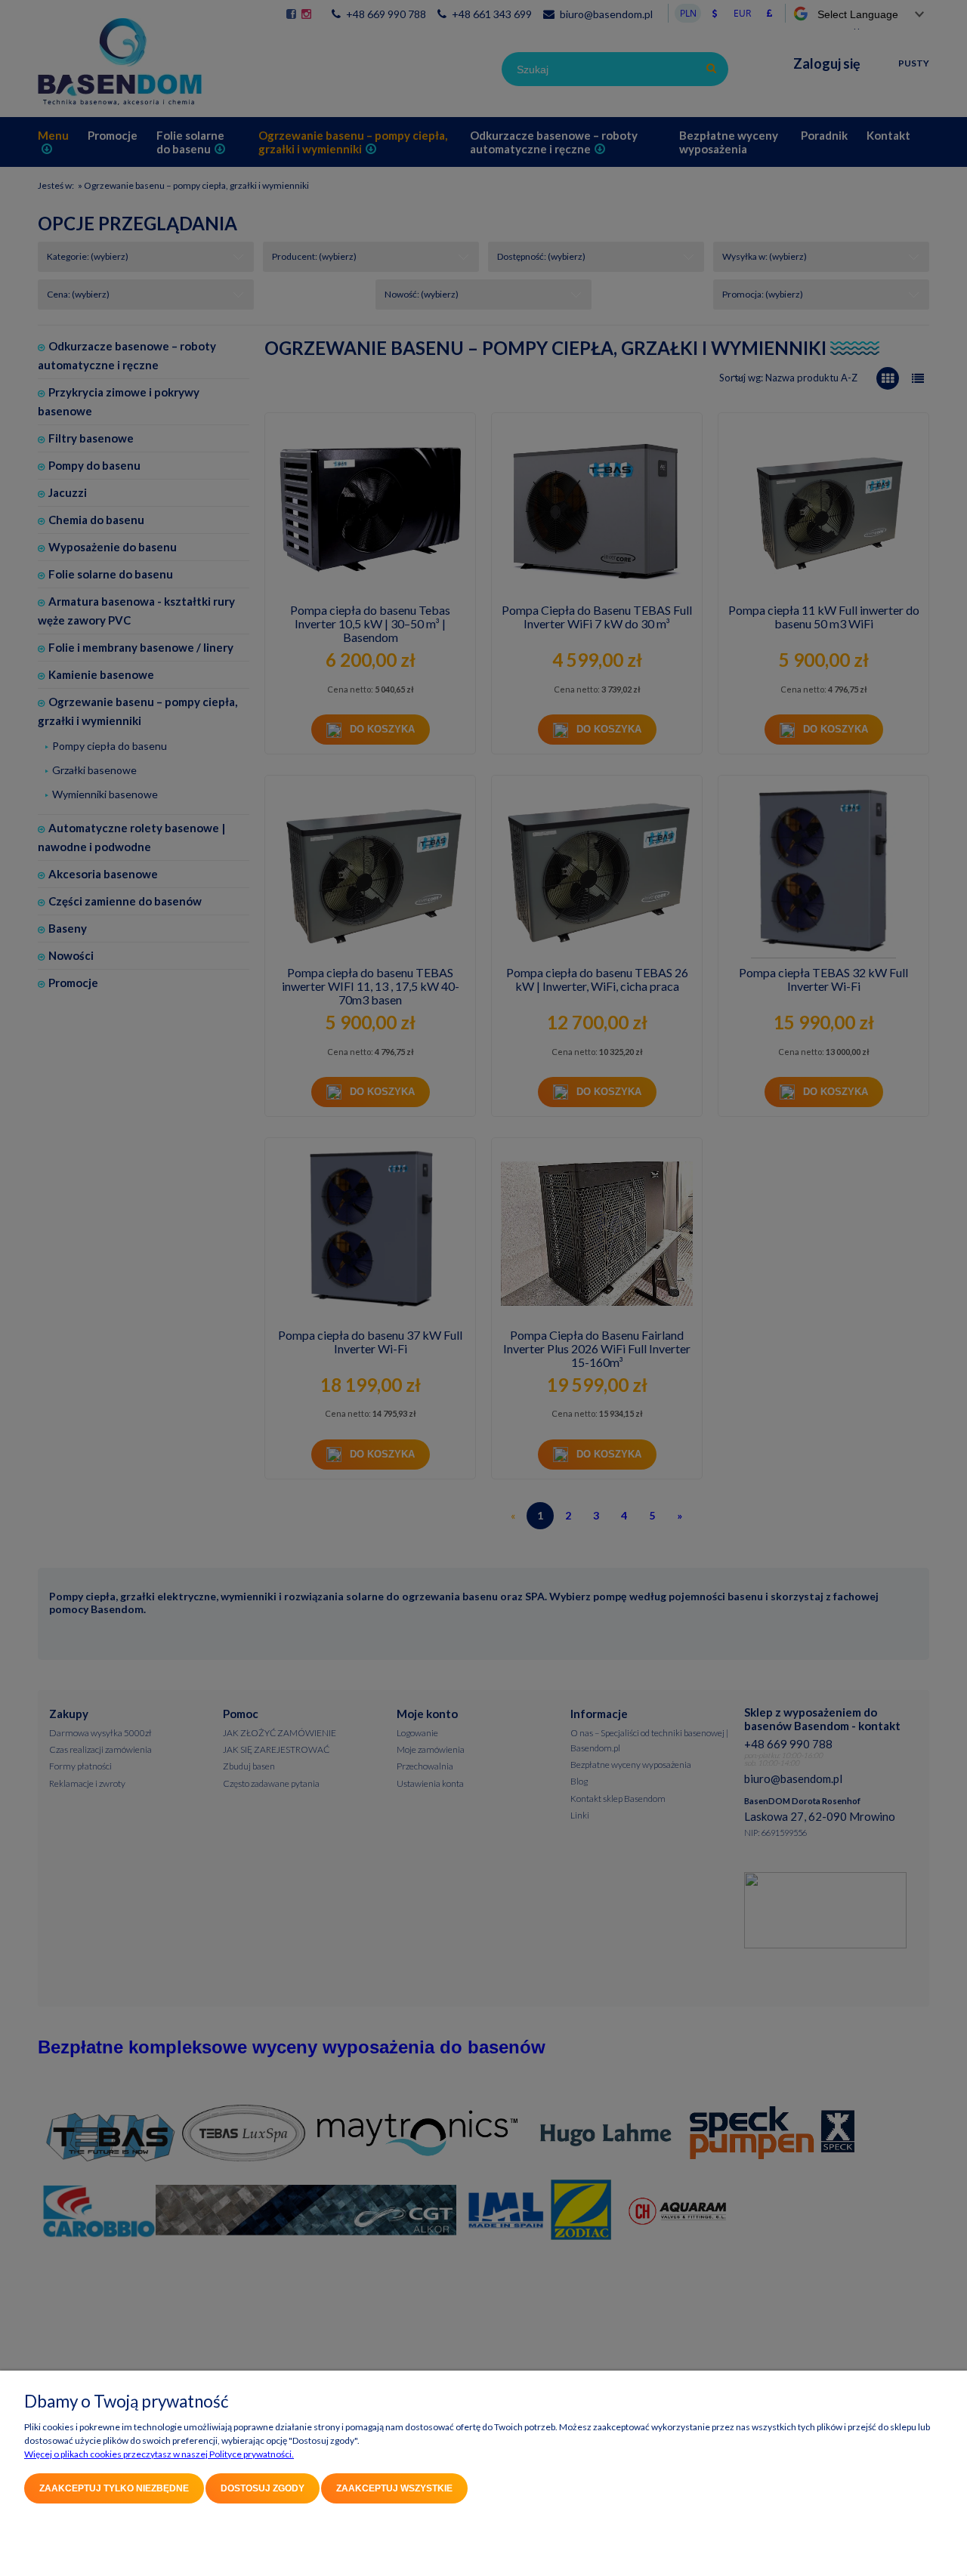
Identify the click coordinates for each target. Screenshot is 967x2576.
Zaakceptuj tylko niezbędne (114, 2488)
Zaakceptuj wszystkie (394, 2488)
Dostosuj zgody (263, 2488)
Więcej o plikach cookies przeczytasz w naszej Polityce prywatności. (159, 2454)
